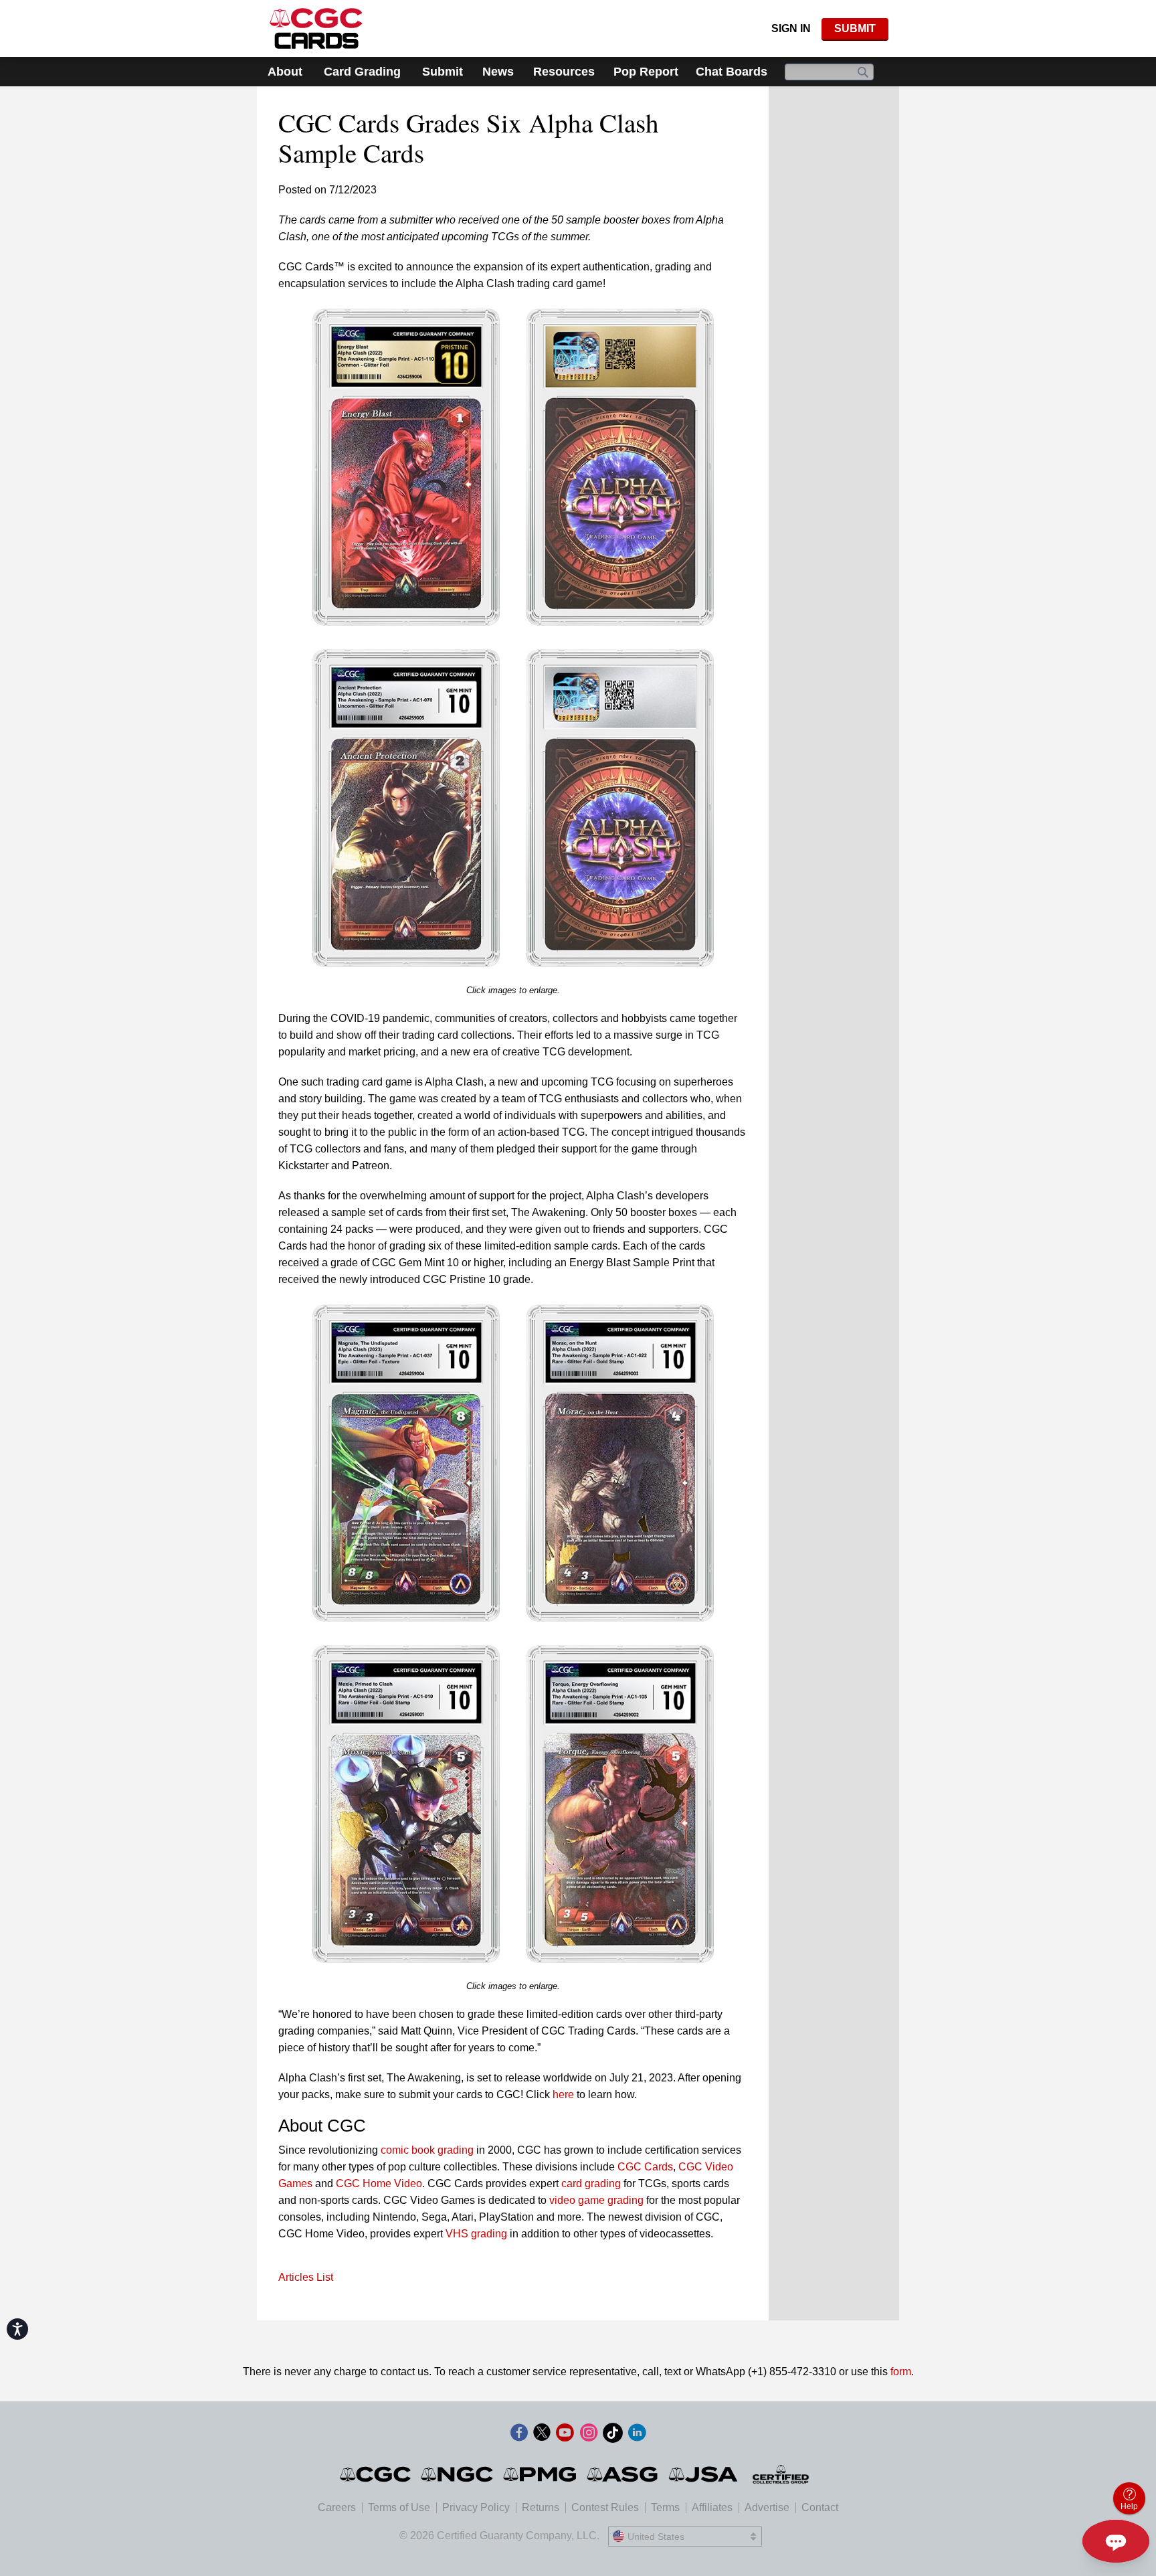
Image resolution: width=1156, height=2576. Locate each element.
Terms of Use (399, 2507)
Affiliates (712, 2507)
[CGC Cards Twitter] (542, 2435)
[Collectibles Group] (781, 2474)
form (901, 2372)
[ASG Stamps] (623, 2474)
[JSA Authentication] (703, 2474)
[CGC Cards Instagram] (589, 2435)
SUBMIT (855, 28)
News (498, 72)
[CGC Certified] (316, 28)
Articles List (306, 2277)
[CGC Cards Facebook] (519, 2435)
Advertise (767, 2507)
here (563, 2094)
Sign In (791, 28)
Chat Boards (732, 72)
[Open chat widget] (1116, 2541)
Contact (820, 2507)
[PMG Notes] (541, 2474)
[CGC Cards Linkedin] (637, 2435)
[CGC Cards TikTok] (613, 2435)
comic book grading (427, 2150)
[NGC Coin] (458, 2474)
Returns (541, 2507)
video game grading (596, 2200)
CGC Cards (645, 2167)
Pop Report (646, 72)
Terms (665, 2507)
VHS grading (476, 2234)
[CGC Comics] (376, 2474)
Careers (337, 2507)
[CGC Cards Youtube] (565, 2435)
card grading (591, 2183)
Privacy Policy (476, 2507)
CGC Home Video (379, 2183)
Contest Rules (605, 2507)
